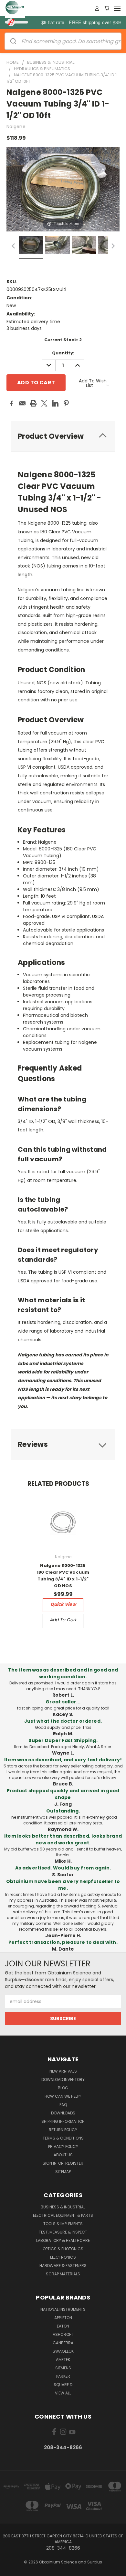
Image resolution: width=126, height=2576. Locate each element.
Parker (63, 2376)
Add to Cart (63, 1620)
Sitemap (63, 2172)
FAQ (63, 2105)
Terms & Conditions (63, 2138)
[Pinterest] (66, 403)
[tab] (63, 436)
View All (63, 2393)
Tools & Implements (63, 2224)
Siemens (63, 2368)
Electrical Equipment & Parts (63, 2215)
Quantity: (63, 353)
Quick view (63, 1604)
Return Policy (63, 2130)
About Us (63, 2155)
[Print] (33, 403)
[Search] (13, 41)
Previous (15, 2570)
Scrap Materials (63, 2274)
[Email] (22, 403)
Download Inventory (63, 2080)
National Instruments (63, 2309)
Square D (63, 2385)
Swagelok (63, 2351)
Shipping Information (63, 2121)
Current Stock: (63, 340)
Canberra (63, 2343)
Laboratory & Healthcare (63, 2240)
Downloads (63, 2113)
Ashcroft (63, 2334)
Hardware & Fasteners (63, 2266)
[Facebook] (11, 403)
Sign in (50, 2163)
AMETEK (63, 2360)
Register (74, 2163)
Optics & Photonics (63, 2249)
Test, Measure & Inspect (63, 2232)
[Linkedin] (55, 403)
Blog (63, 2088)
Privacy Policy (63, 2146)
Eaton (63, 2326)
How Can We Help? (63, 2096)
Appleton (63, 2318)
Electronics (63, 2257)
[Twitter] (44, 403)
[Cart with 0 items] (107, 8)
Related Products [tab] (58, 1484)
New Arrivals (63, 2071)
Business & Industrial (63, 2207)
